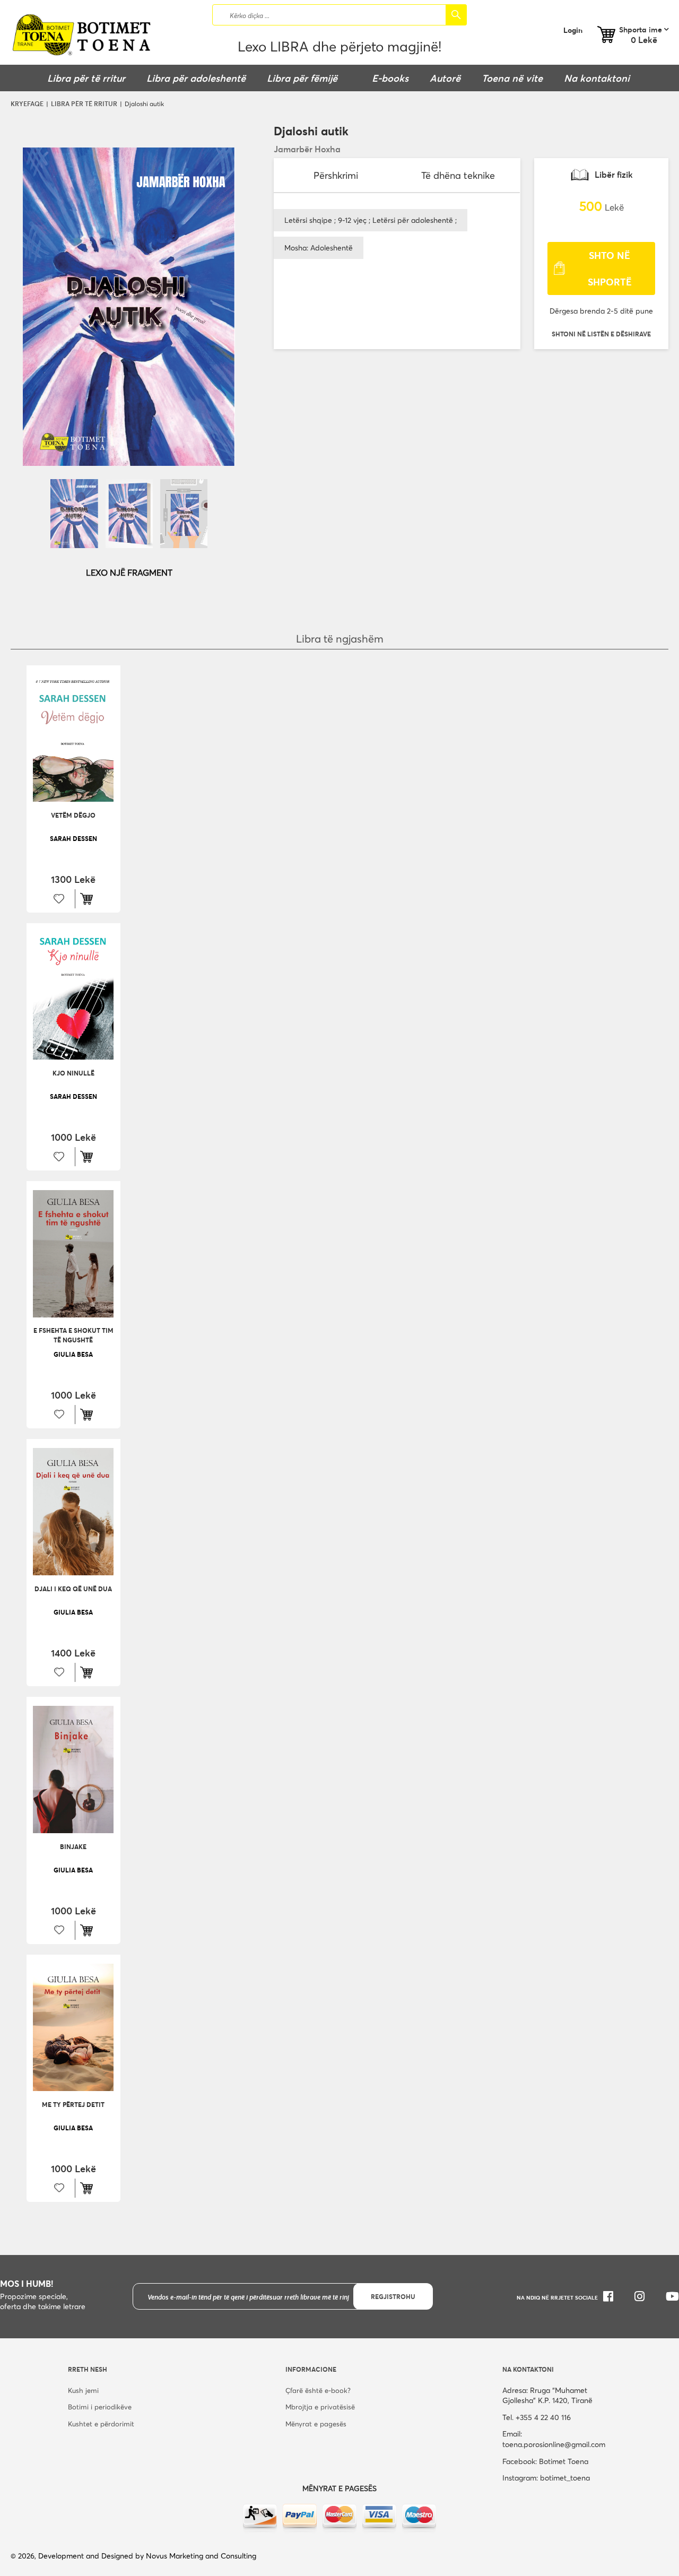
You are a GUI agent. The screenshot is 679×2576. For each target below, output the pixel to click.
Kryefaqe (27, 103)
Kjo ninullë (73, 1073)
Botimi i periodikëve (100, 2407)
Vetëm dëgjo (73, 815)
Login (573, 30)
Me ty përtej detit (73, 2104)
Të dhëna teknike (458, 175)
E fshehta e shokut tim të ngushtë (73, 1335)
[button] (601, 334)
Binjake (73, 1846)
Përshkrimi (336, 175)
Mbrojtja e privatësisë (320, 2407)
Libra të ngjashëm (340, 639)
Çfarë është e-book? (318, 2390)
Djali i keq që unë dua (73, 1589)
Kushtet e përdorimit (101, 2424)
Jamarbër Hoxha (307, 149)
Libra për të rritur (84, 103)
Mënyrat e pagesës (316, 2424)
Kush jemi (83, 2390)
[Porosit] (89, 899)
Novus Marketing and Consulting (201, 2556)
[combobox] (339, 15)
